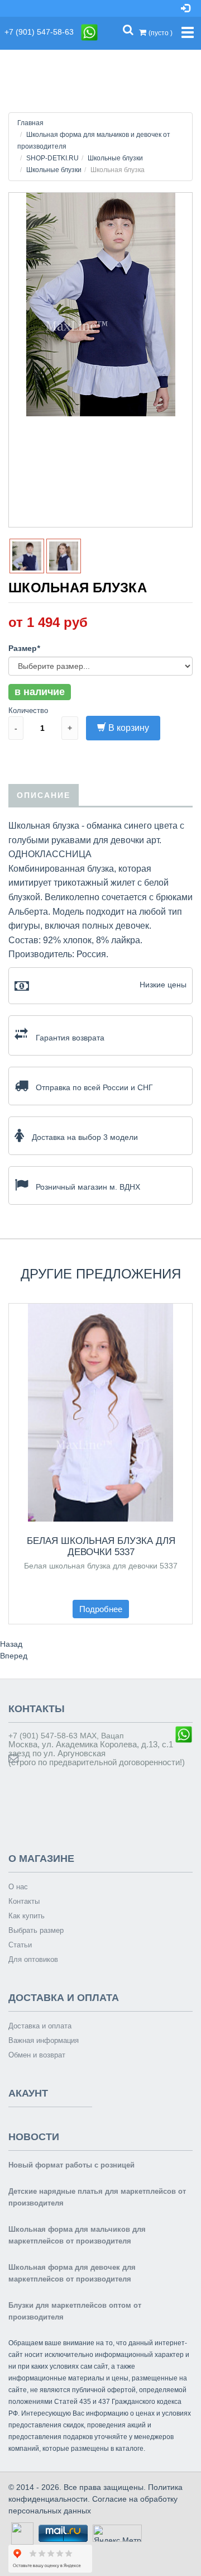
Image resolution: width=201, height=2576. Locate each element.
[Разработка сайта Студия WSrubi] (21, 2533)
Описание (44, 795)
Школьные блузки (115, 158)
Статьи (20, 1945)
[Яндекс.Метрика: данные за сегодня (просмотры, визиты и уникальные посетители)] (117, 2533)
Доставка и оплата (40, 2026)
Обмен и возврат (37, 2055)
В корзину (129, 728)
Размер (24, 648)
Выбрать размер (36, 1930)
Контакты (24, 1901)
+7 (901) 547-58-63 (42, 32)
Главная (30, 123)
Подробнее (101, 1609)
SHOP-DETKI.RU (52, 158)
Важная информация (44, 2040)
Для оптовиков (33, 1959)
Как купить (27, 1916)
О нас (18, 1887)
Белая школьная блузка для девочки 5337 (101, 1546)
